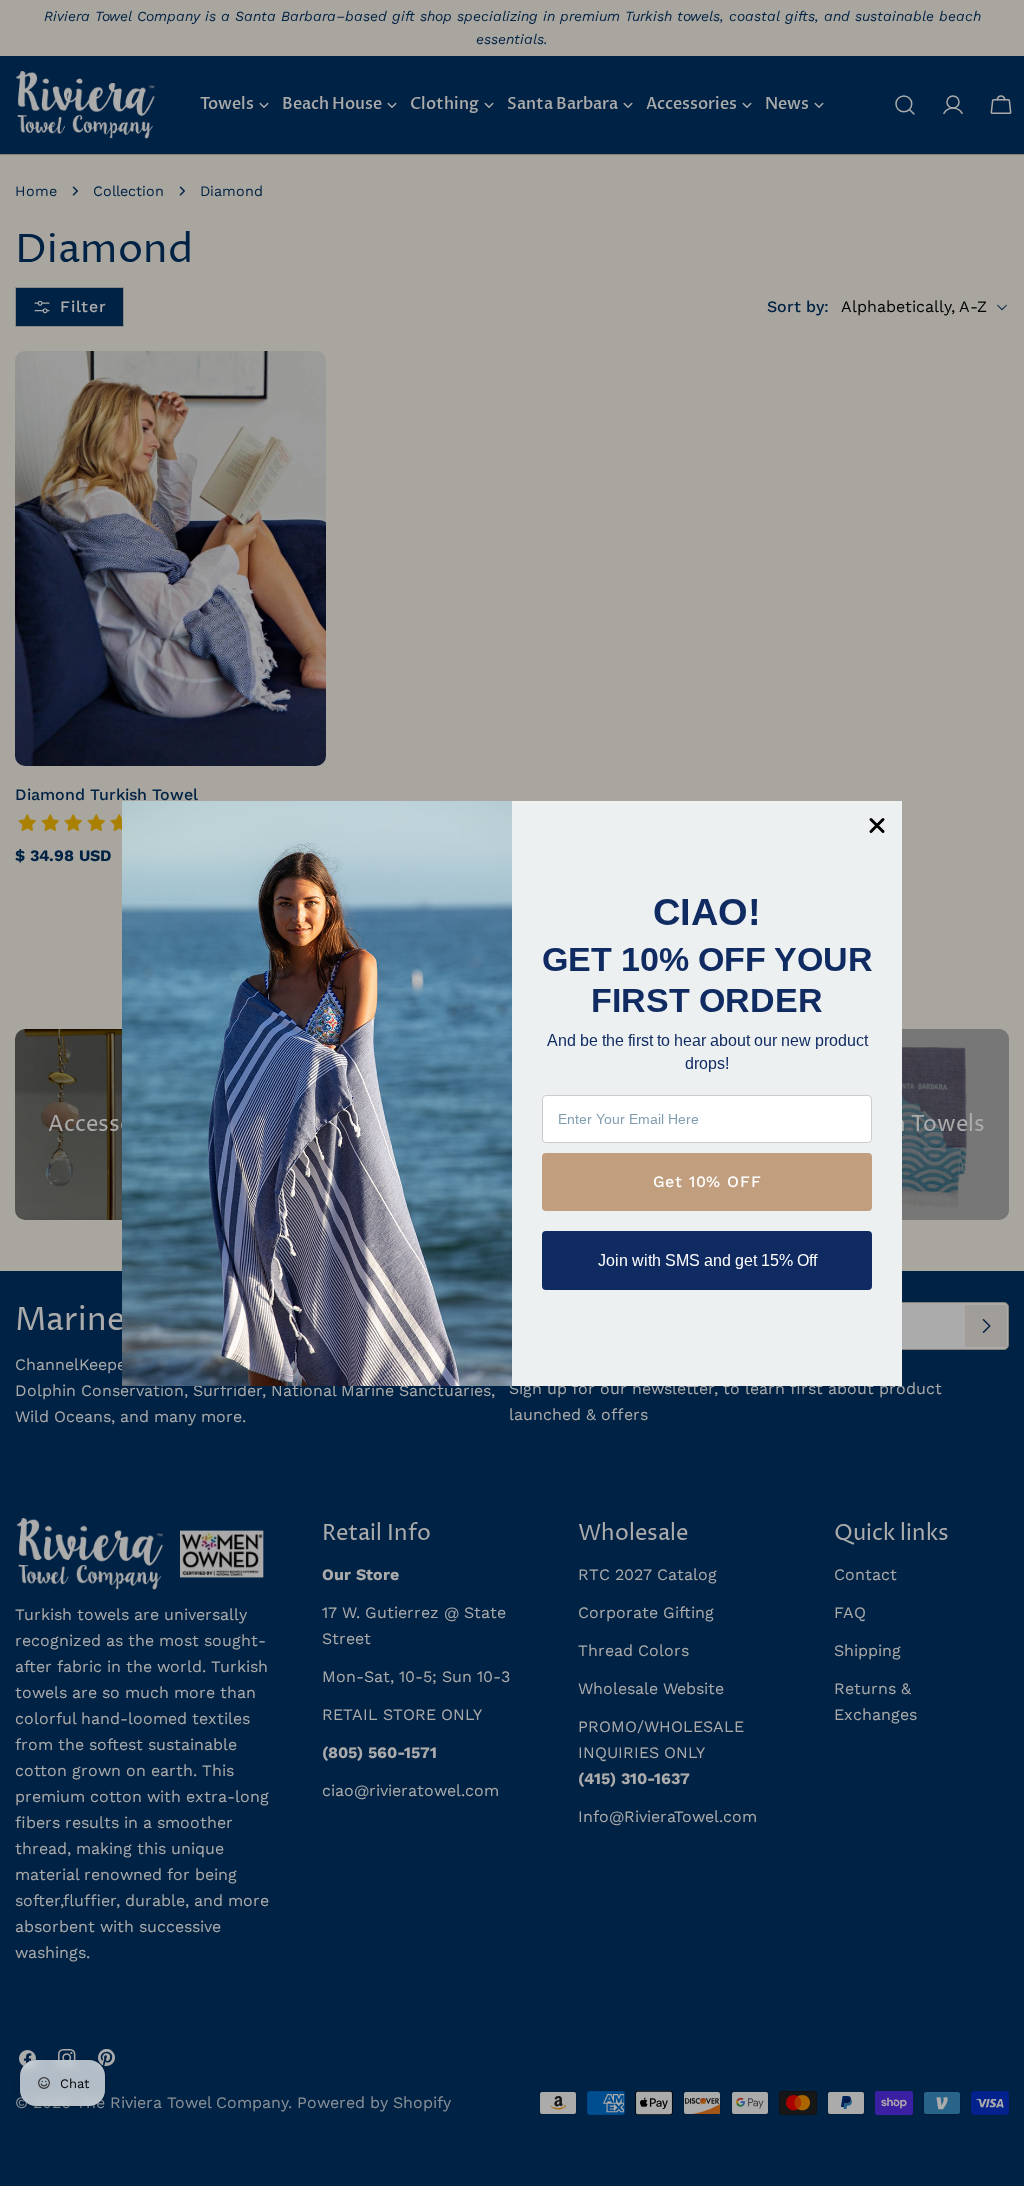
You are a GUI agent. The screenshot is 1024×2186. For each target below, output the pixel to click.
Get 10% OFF (707, 1181)
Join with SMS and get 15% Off (707, 1260)
